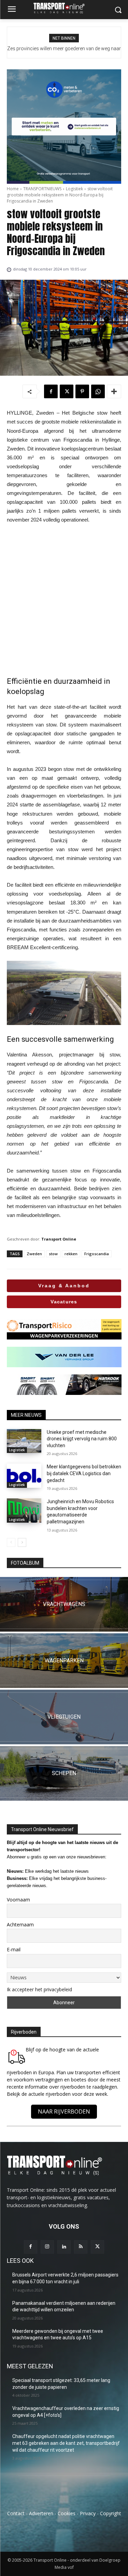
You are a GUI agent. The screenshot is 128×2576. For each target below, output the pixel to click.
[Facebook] (51, 391)
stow (53, 1254)
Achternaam (20, 1924)
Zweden (34, 1254)
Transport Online (59, 1239)
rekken (71, 1254)
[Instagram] (47, 2247)
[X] (67, 391)
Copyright (111, 2513)
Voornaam (18, 1900)
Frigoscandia (97, 1254)
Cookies (67, 2513)
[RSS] (81, 2247)
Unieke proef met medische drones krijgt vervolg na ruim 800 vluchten (82, 1439)
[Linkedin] (64, 2247)
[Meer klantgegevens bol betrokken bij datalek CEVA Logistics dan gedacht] (24, 1476)
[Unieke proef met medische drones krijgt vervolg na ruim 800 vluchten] (24, 1441)
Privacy (88, 2513)
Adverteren (41, 2513)
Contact (16, 2513)
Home (13, 189)
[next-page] (22, 1542)
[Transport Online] (64, 8)
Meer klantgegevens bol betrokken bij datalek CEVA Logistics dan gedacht (84, 1473)
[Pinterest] (82, 391)
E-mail (14, 1949)
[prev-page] (11, 1542)
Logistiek (74, 189)
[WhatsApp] (98, 391)
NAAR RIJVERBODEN (64, 2111)
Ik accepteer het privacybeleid (39, 1989)
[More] (114, 391)
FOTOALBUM (25, 1563)
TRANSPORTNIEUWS (42, 189)
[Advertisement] (64, 600)
